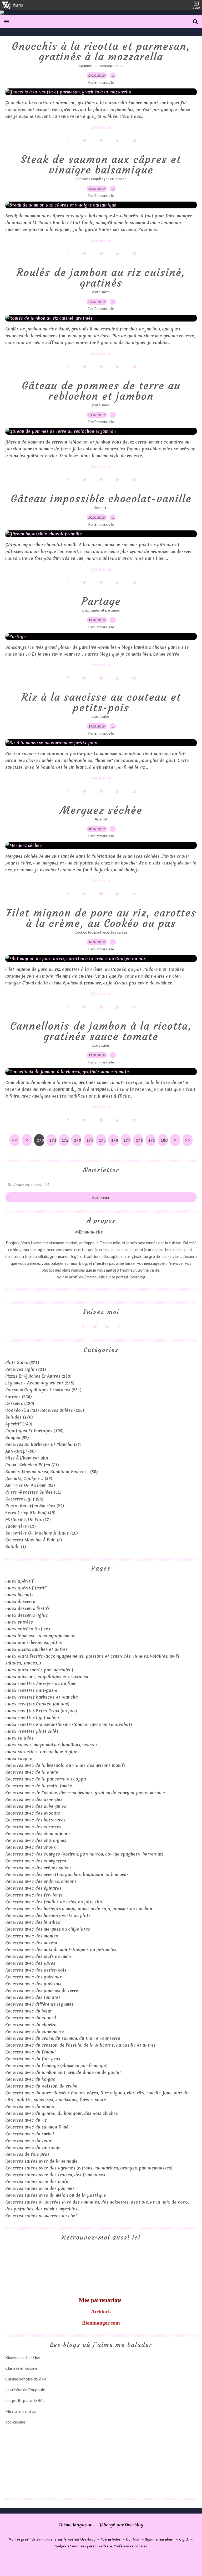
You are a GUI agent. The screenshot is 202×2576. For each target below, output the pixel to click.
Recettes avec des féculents (34, 1895)
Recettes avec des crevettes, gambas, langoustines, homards (67, 1874)
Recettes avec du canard (31, 2018)
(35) (29, 1478)
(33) (30, 1485)
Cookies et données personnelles (81, 2546)
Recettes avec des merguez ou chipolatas (48, 1929)
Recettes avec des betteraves (35, 1820)
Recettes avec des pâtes (30, 1963)
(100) (34, 1431)
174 (90, 1140)
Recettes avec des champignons (38, 1834)
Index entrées (19, 1622)
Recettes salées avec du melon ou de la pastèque (56, 2195)
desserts (101, 507)
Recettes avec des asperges (34, 1799)
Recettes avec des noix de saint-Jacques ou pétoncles (61, 1950)
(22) (35, 1506)
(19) (30, 1513)
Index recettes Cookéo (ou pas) (37, 1704)
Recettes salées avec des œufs (37, 2182)
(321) (26, 1369)
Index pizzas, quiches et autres (36, 1649)
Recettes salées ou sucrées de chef (41, 2216)
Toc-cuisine (15, 2422)
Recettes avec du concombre (35, 2031)
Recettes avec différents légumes (39, 2004)
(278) (40, 1383)
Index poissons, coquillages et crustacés (47, 1677)
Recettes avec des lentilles (33, 1922)
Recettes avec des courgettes (36, 1861)
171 (53, 1140)
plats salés (101, 292)
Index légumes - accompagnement (40, 1636)
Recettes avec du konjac (30, 2079)
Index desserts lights (27, 1615)
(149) (19, 1424)
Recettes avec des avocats (33, 1813)
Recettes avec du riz (26, 2120)
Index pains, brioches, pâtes (34, 1642)
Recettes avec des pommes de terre (42, 1990)
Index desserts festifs (27, 1608)
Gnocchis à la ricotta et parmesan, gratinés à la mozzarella (101, 51)
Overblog (134, 2525)
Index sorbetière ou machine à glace (42, 1752)
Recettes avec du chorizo (31, 2025)
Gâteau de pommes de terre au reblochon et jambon (101, 391)
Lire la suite (101, 127)
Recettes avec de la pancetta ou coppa (46, 1779)
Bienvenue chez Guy (23, 2357)
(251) (43, 1390)
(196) (45, 1410)
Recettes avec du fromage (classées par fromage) (56, 2066)
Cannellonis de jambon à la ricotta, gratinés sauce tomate (101, 1031)
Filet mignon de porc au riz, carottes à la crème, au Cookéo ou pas (101, 918)
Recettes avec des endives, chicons (41, 1881)
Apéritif (101, 819)
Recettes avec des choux (31, 1847)
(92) (17, 1437)
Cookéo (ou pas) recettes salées (101, 932)
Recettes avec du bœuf (29, 2011)
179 (152, 1140)
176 (115, 1140)
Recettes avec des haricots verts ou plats (48, 1915)
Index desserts (20, 1602)
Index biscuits (19, 1595)
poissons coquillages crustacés (101, 179)
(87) (43, 1444)
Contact (133, 2539)
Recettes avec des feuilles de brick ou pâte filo (54, 1902)
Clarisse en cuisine (21, 2368)
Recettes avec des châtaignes (36, 1840)
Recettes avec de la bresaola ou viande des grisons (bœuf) (65, 1765)
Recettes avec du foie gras (33, 2059)
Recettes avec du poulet (30, 2106)
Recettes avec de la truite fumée (39, 1786)
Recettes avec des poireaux (34, 1977)
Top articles (111, 2539)
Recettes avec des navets (31, 1943)
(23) (24, 1499)
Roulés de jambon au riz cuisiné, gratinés (101, 278)
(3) (34, 1540)
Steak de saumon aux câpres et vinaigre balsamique (101, 165)
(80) (21, 1451)
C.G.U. (184, 2539)
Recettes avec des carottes (33, 1827)
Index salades (19, 1738)
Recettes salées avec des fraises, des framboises (55, 2175)
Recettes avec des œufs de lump (38, 1956)
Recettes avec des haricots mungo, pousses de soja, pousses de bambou (79, 1909)
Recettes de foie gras (27, 2154)
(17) (28, 1519)
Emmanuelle (95, 1277)
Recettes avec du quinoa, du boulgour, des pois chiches (62, 2113)
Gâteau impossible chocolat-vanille (101, 499)
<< (14, 1140)
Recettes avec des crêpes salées (38, 1868)
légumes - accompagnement (101, 65)
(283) (38, 1376)
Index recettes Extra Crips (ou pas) (41, 1711)
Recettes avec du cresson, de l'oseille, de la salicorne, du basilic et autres (80, 2045)
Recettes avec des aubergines (36, 1806)
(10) (42, 1533)
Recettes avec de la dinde (32, 1772)
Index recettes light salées (32, 1718)
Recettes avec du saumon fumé (37, 2127)
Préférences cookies (130, 2546)
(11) (21, 1526)
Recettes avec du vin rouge (33, 2147)
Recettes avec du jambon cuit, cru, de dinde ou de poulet (63, 2072)
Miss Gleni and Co (21, 2411)
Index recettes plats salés (32, 1731)
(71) (32, 1465)
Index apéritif (19, 1581)
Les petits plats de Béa (25, 2400)
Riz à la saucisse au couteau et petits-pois (101, 702)
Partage (101, 601)
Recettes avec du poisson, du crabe (41, 2086)
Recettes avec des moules (32, 1936)
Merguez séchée (101, 810)
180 (164, 1140)
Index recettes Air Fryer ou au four (41, 1683)
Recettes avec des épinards (33, 1888)
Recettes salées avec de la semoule (41, 2161)
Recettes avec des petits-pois (36, 1970)
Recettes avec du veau (28, 2141)
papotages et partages (101, 610)
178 (139, 1140)
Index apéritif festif (26, 1588)
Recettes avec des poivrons (33, 1984)
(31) (33, 1492)
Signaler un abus (159, 2539)
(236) (19, 1397)
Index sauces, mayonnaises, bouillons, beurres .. (53, 1745)
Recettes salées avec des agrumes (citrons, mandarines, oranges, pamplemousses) (89, 2168)
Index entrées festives (28, 1629)
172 (65, 1140)
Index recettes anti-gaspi (31, 1690)
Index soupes (19, 1758)
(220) (20, 1403)
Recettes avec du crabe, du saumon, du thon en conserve (63, 2038)
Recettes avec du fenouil (31, 2052)
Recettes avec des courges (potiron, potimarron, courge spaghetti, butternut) (84, 1854)
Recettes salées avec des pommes (40, 2188)
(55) (52, 1472)
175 (102, 1140)
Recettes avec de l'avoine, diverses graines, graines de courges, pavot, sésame (85, 1793)
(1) (16, 1547)
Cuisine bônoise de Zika (26, 2379)
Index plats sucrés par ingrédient (39, 1670)
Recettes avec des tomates (33, 1997)
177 (127, 1140)
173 (77, 1140)
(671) (22, 1362)
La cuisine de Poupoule (25, 2390)
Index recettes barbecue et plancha (42, 1697)
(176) (19, 1417)
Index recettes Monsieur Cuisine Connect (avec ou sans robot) (69, 1724)
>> (188, 1140)
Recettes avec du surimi (30, 2134)
